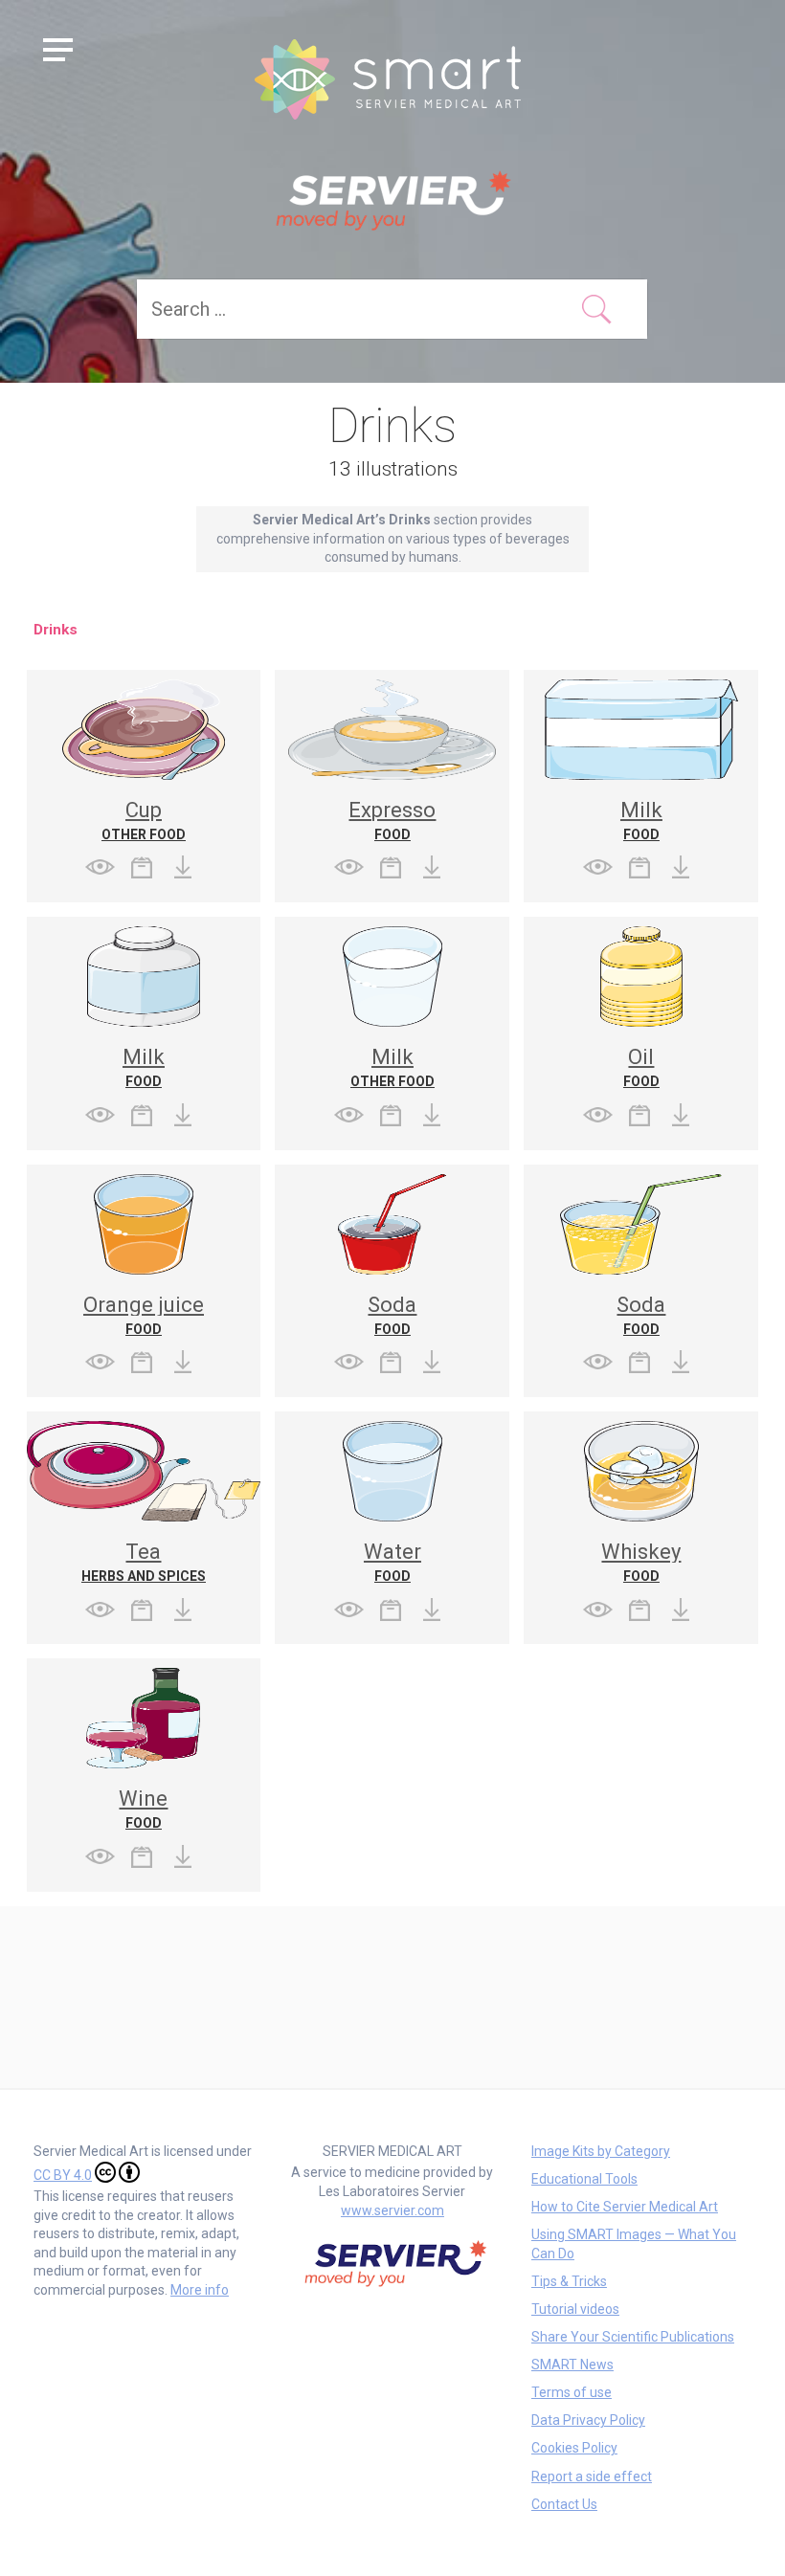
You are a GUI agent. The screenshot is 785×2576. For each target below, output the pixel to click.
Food (392, 834)
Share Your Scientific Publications (633, 2337)
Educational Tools (584, 2179)
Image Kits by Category (601, 2151)
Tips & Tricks (569, 2281)
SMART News (572, 2365)
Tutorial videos (575, 2309)
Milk (641, 810)
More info (200, 2290)
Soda (392, 1305)
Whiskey (641, 1552)
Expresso (392, 810)
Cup (144, 810)
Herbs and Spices (144, 1576)
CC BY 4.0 (63, 2175)
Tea (143, 1552)
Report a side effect (592, 2476)
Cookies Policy (574, 2448)
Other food (144, 834)
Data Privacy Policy (588, 2420)
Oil (641, 1057)
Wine (143, 1799)
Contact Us (564, 2504)
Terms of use (572, 2392)
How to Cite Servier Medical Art (625, 2207)
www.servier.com (392, 2210)
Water (392, 1552)
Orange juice (144, 1305)
